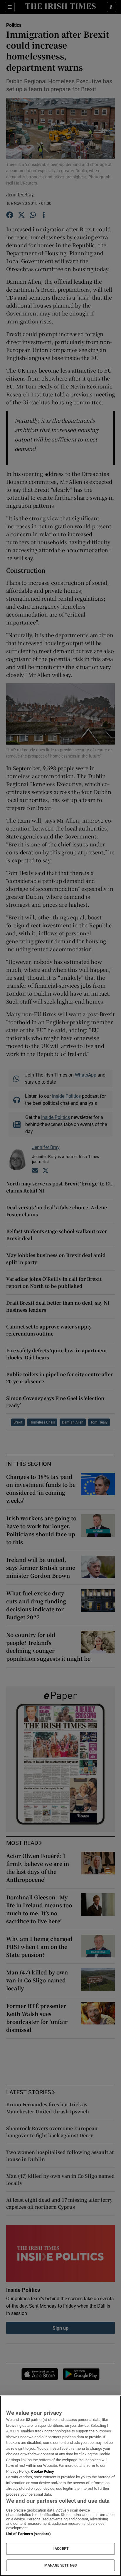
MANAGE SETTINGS (60, 2565)
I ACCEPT (60, 2549)
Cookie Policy (43, 2471)
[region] (60, 2486)
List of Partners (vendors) (28, 2534)
